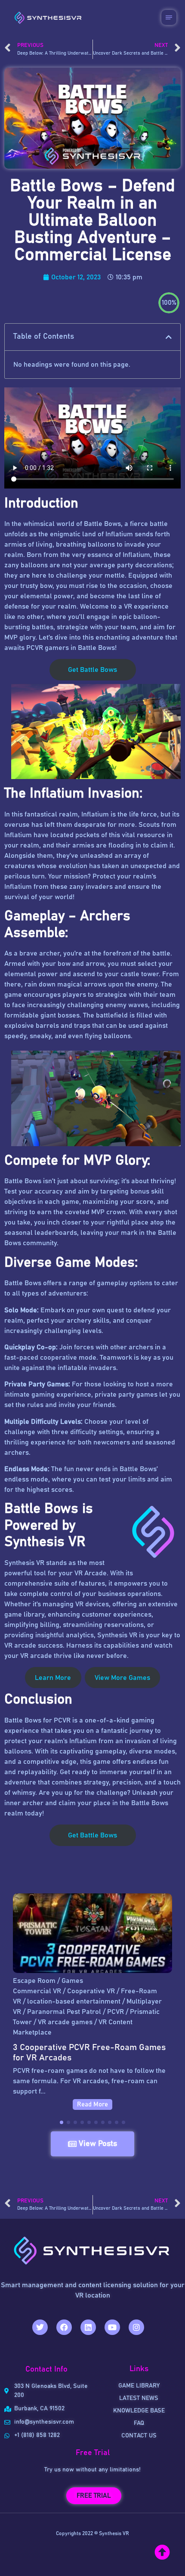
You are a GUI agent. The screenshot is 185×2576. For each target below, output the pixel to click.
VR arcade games (65, 2022)
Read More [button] (92, 2104)
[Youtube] (112, 2327)
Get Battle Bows (92, 670)
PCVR (116, 2012)
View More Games (122, 1678)
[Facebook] (64, 2327)
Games (72, 1981)
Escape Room (34, 1981)
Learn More (53, 1678)
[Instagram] (136, 2327)
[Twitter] (40, 2327)
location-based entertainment (74, 2001)
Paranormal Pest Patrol (64, 2012)
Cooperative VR (91, 1991)
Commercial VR (37, 1991)
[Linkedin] (88, 2327)
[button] (169, 337)
